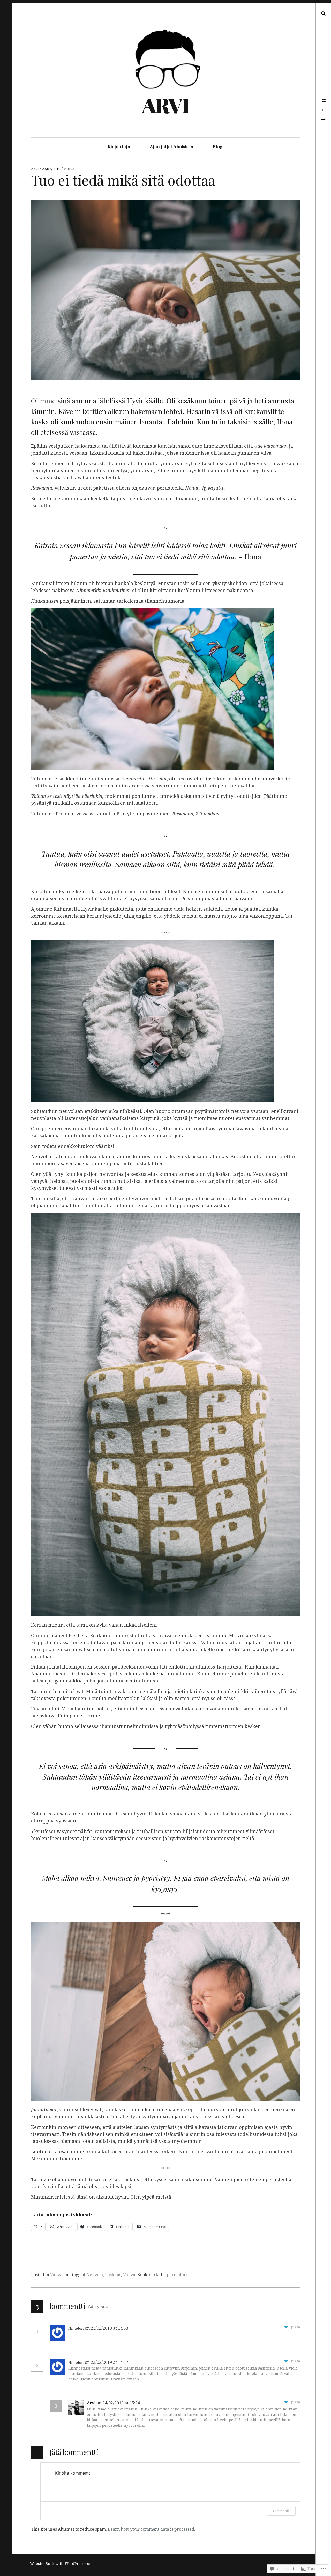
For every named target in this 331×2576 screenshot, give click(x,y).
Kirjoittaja (119, 147)
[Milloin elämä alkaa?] (323, 110)
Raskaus (113, 2275)
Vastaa (141, 2328)
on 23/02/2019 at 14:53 (107, 2328)
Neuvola (95, 2275)
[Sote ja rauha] (323, 120)
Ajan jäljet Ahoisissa (171, 147)
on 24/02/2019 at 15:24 (119, 2403)
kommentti (281, 2511)
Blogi (218, 147)
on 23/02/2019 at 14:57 (107, 2362)
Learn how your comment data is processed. (152, 2529)
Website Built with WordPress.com (61, 2564)
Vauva (69, 169)
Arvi (35, 169)
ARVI (165, 105)
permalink (177, 2275)
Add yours (98, 2306)
